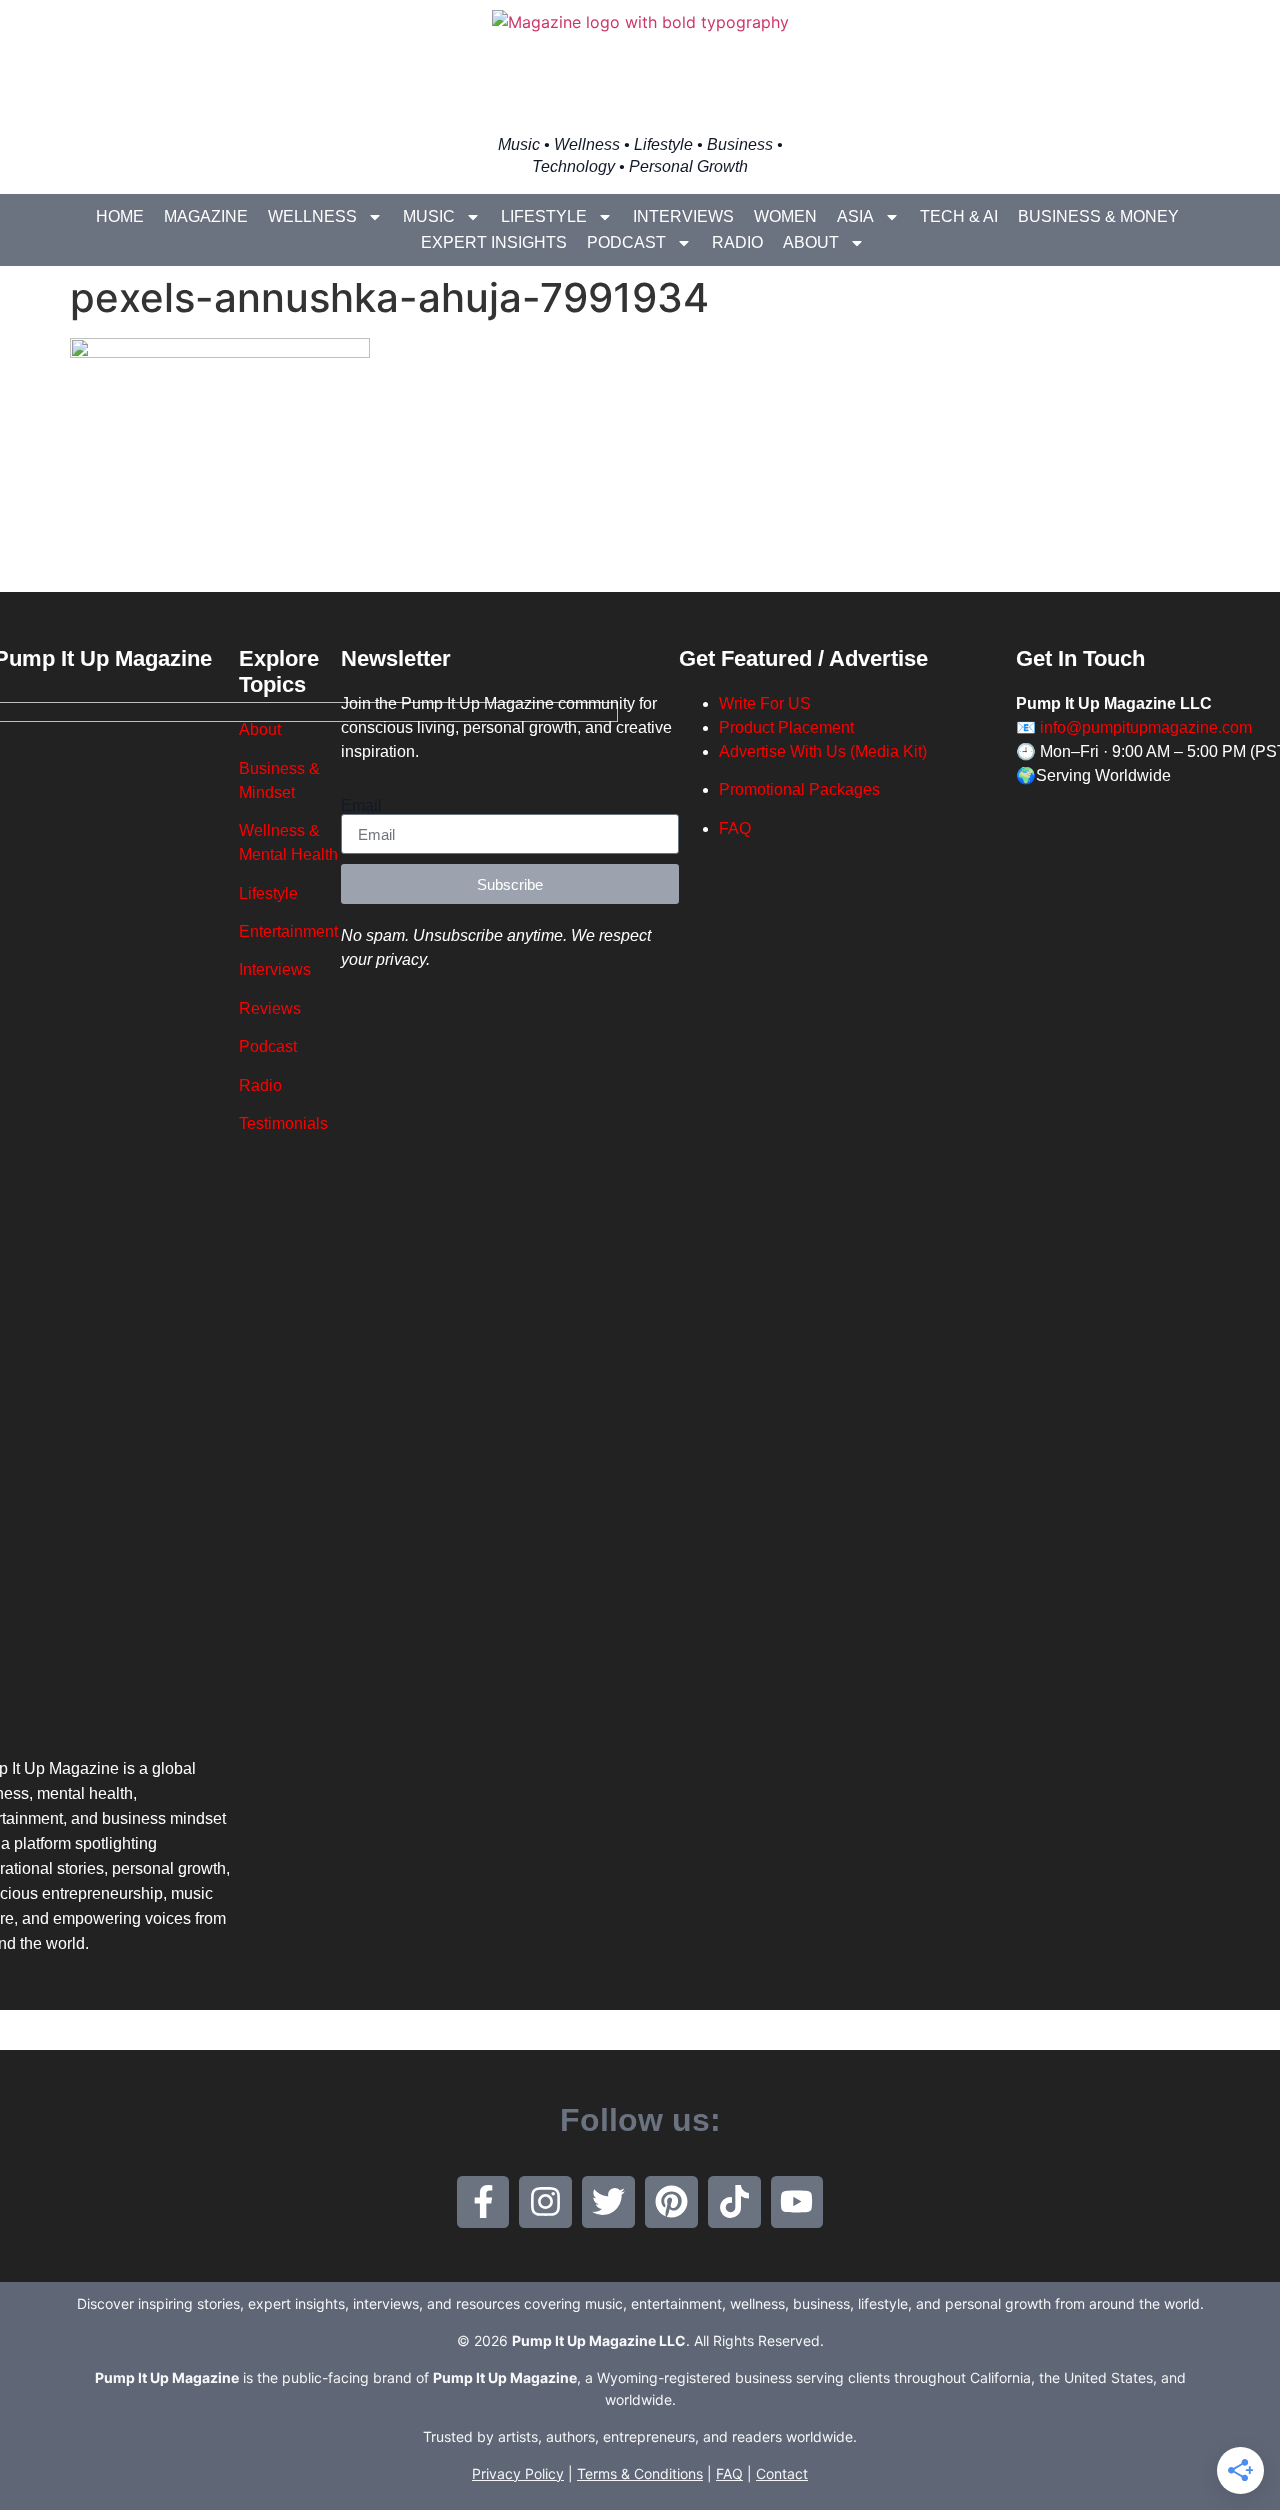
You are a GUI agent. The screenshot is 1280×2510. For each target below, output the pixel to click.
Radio (737, 242)
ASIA (855, 216)
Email (361, 806)
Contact (782, 2473)
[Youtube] (797, 2202)
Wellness (312, 216)
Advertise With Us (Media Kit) (823, 751)
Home (120, 216)
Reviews (270, 1008)
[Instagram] (545, 2202)
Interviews (683, 216)
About (811, 242)
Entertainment (288, 931)
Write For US (765, 703)
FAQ (735, 828)
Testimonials (283, 1123)
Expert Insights (494, 242)
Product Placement (786, 727)
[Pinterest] (671, 2202)
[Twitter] (608, 2202)
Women (785, 216)
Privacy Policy (518, 2473)
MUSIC (429, 216)
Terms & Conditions (640, 2473)
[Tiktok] (734, 2202)
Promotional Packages (799, 789)
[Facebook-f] (483, 2202)
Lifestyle (544, 216)
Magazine (206, 216)
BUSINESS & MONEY (1098, 216)
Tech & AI (959, 216)
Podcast (626, 242)
